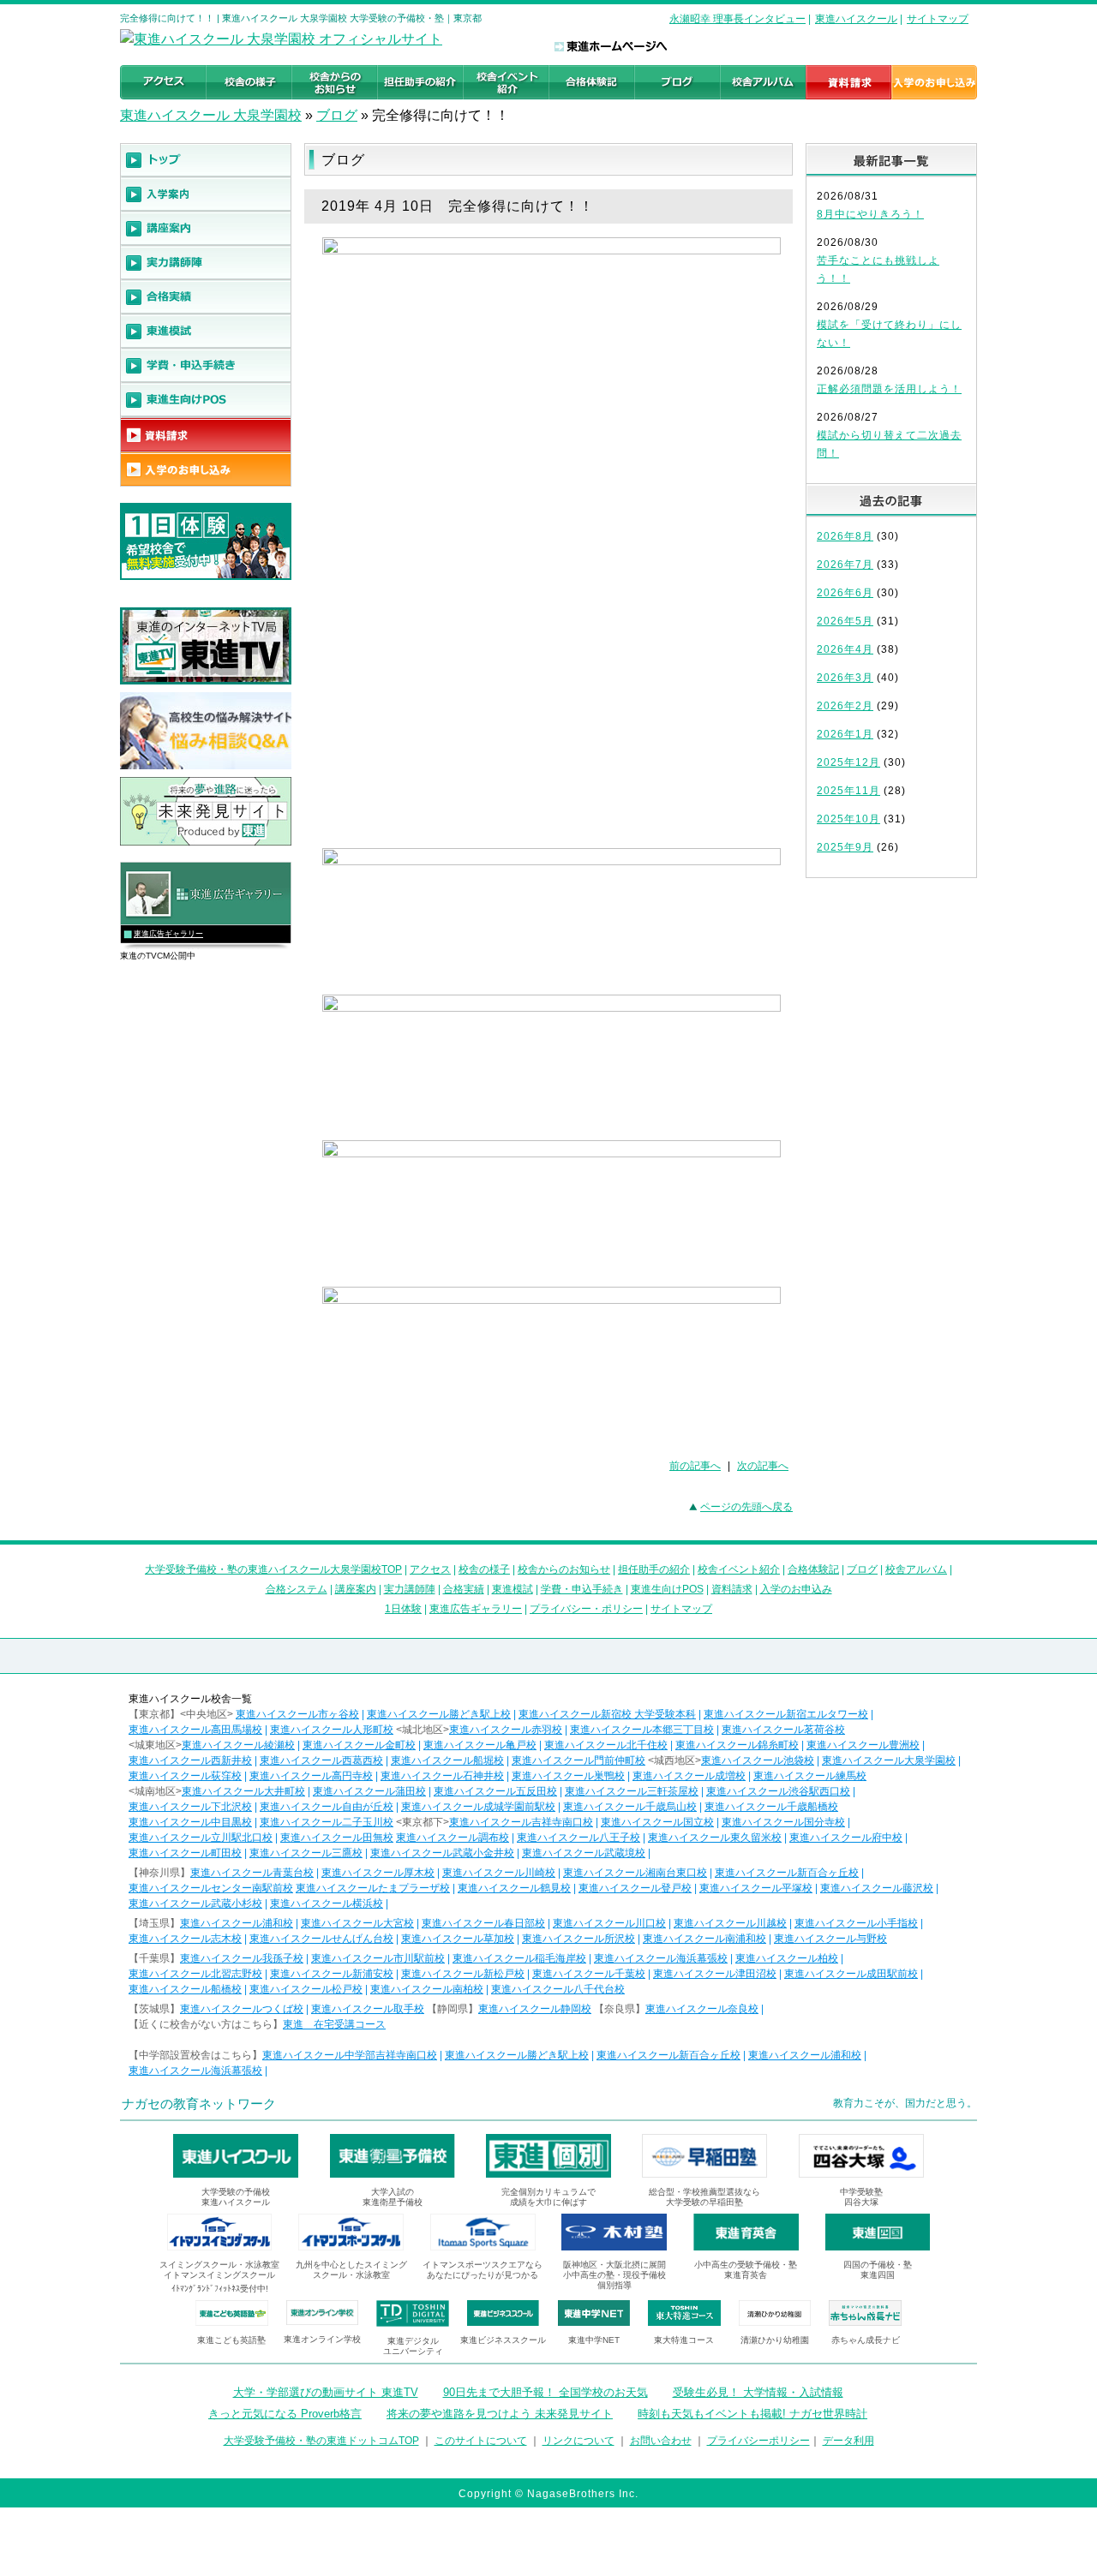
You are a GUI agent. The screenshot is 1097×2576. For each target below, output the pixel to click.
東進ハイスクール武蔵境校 (584, 1853)
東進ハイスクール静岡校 (535, 2009)
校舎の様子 (484, 1569)
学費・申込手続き (582, 1589)
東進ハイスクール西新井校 (190, 1760)
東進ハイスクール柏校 (787, 1958)
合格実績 (464, 1589)
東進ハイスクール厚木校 (378, 1873)
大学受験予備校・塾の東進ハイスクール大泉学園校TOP (273, 1569)
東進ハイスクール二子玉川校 (327, 1822)
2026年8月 (845, 536)
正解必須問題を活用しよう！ (889, 389)
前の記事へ (695, 1466)
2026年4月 (845, 649)
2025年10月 (848, 819)
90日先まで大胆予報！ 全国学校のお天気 (546, 2392)
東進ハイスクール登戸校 (635, 1888)
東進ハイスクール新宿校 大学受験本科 (607, 1714)
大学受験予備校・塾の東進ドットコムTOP (321, 2441)
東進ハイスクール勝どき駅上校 (439, 1714)
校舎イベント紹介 (739, 1569)
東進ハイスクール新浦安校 (332, 1974)
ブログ (337, 115)
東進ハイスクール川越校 (730, 1923)
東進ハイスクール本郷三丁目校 (642, 1730)
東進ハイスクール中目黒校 (190, 1822)
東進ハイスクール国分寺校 (783, 1822)
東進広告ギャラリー (168, 934)
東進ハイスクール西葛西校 (321, 1760)
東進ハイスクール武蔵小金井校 (442, 1853)
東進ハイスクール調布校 (453, 1838)
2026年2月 (845, 706)
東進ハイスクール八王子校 (578, 1838)
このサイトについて (481, 2441)
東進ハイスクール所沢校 (578, 1939)
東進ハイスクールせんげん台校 (321, 1939)
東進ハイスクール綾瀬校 (238, 1745)
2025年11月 (848, 791)
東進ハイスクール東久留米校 (715, 1838)
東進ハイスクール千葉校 (589, 1974)
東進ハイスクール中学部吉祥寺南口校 (350, 2055)
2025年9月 (845, 847)
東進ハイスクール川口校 (609, 1923)
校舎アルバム (916, 1569)
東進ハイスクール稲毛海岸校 (519, 1958)
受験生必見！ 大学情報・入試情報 (758, 2392)
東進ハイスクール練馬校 (810, 1776)
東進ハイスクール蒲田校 (369, 1791)
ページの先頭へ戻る (746, 1507)
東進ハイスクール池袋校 (758, 1760)
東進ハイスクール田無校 (337, 1838)
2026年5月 (845, 621)
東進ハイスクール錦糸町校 (737, 1745)
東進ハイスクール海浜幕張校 (661, 1958)
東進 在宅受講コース (334, 2024)
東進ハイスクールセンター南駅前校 (211, 1888)
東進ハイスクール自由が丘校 (327, 1807)
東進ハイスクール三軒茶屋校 (632, 1791)
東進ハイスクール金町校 (359, 1745)
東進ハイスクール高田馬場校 (195, 1730)
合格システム (297, 1589)
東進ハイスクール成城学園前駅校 (478, 1807)
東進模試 (513, 1589)
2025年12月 (848, 762)
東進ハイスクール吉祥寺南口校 (521, 1822)
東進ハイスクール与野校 (830, 1939)
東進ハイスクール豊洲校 (863, 1745)
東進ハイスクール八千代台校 (558, 1989)
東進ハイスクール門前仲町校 (578, 1760)
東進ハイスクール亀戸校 (480, 1745)
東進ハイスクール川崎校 (499, 1873)
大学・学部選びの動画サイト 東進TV (326, 2392)
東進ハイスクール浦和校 (237, 1923)
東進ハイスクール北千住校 (606, 1745)
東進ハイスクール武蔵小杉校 (195, 1904)
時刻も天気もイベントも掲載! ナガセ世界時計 (752, 2414)
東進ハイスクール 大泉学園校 (211, 115)
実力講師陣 (410, 1589)
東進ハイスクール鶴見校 (514, 1888)
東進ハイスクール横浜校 (327, 1904)
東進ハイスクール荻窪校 (185, 1776)
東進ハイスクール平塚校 (756, 1888)
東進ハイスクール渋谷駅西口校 (778, 1791)
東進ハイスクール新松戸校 (463, 1974)
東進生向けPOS (667, 1589)
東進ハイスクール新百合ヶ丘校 (787, 1873)
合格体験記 (813, 1569)
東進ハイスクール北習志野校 (195, 1974)
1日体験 (403, 1609)
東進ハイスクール (856, 19)
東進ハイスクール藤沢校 (877, 1888)
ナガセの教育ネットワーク (199, 2104)
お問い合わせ (661, 2441)
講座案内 (356, 1589)
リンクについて (578, 2441)
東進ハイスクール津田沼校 (715, 1974)
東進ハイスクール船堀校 (447, 1760)
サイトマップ (938, 19)
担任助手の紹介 (654, 1569)
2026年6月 (845, 593)
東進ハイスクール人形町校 (332, 1730)
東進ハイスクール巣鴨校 (568, 1776)
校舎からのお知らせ (564, 1569)
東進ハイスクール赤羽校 (506, 1730)
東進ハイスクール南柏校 (427, 1989)
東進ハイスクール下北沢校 (190, 1807)
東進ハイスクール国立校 (657, 1822)
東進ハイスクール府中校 (846, 1838)
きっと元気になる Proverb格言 (285, 2414)
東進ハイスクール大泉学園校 (889, 1760)
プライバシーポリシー (758, 2441)
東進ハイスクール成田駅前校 (851, 1974)
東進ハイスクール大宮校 (357, 1923)
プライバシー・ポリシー (586, 1609)
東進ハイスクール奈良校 (702, 2009)
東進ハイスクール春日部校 (483, 1923)
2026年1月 (845, 734)
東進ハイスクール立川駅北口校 (201, 1838)
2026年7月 (845, 565)
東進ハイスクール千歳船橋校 (771, 1807)
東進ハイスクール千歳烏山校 (630, 1807)
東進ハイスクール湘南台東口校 (635, 1873)
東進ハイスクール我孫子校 (242, 1958)
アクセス (430, 1569)
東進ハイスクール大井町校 (243, 1791)
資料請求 (732, 1589)
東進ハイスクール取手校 (368, 2009)
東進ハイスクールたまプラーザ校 (373, 1888)
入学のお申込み (796, 1589)
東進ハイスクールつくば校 (242, 2009)
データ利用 (848, 2441)
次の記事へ (763, 1466)
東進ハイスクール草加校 (458, 1939)
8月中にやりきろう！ (870, 214)
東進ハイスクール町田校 (185, 1853)
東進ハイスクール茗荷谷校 (783, 1730)
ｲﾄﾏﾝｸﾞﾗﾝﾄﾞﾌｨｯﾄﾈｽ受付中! (220, 2289)
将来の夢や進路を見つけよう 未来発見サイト (500, 2414)
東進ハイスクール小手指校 (856, 1923)
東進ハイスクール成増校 (689, 1776)
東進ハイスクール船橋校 (185, 1989)
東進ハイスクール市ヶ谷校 (297, 1714)
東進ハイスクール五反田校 (495, 1791)
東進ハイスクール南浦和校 (704, 1939)
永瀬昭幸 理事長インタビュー (737, 19)
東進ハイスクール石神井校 (442, 1776)
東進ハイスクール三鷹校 (306, 1853)
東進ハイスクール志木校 (185, 1939)
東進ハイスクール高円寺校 (311, 1776)
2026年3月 (845, 678)
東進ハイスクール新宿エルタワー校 (786, 1714)
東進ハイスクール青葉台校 (252, 1873)
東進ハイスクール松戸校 (306, 1989)
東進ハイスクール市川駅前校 (378, 1958)
